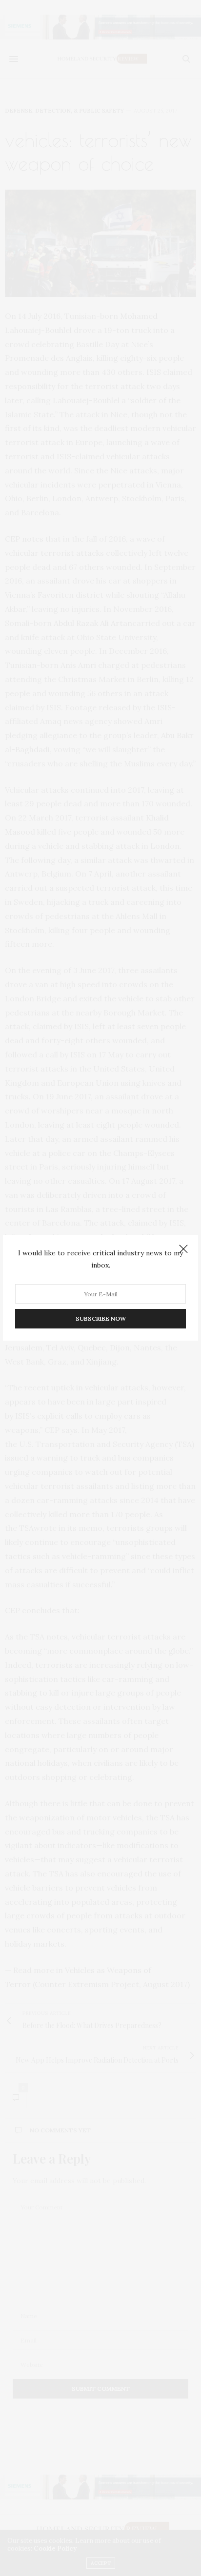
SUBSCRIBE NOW (101, 1319)
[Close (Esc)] (183, 1249)
